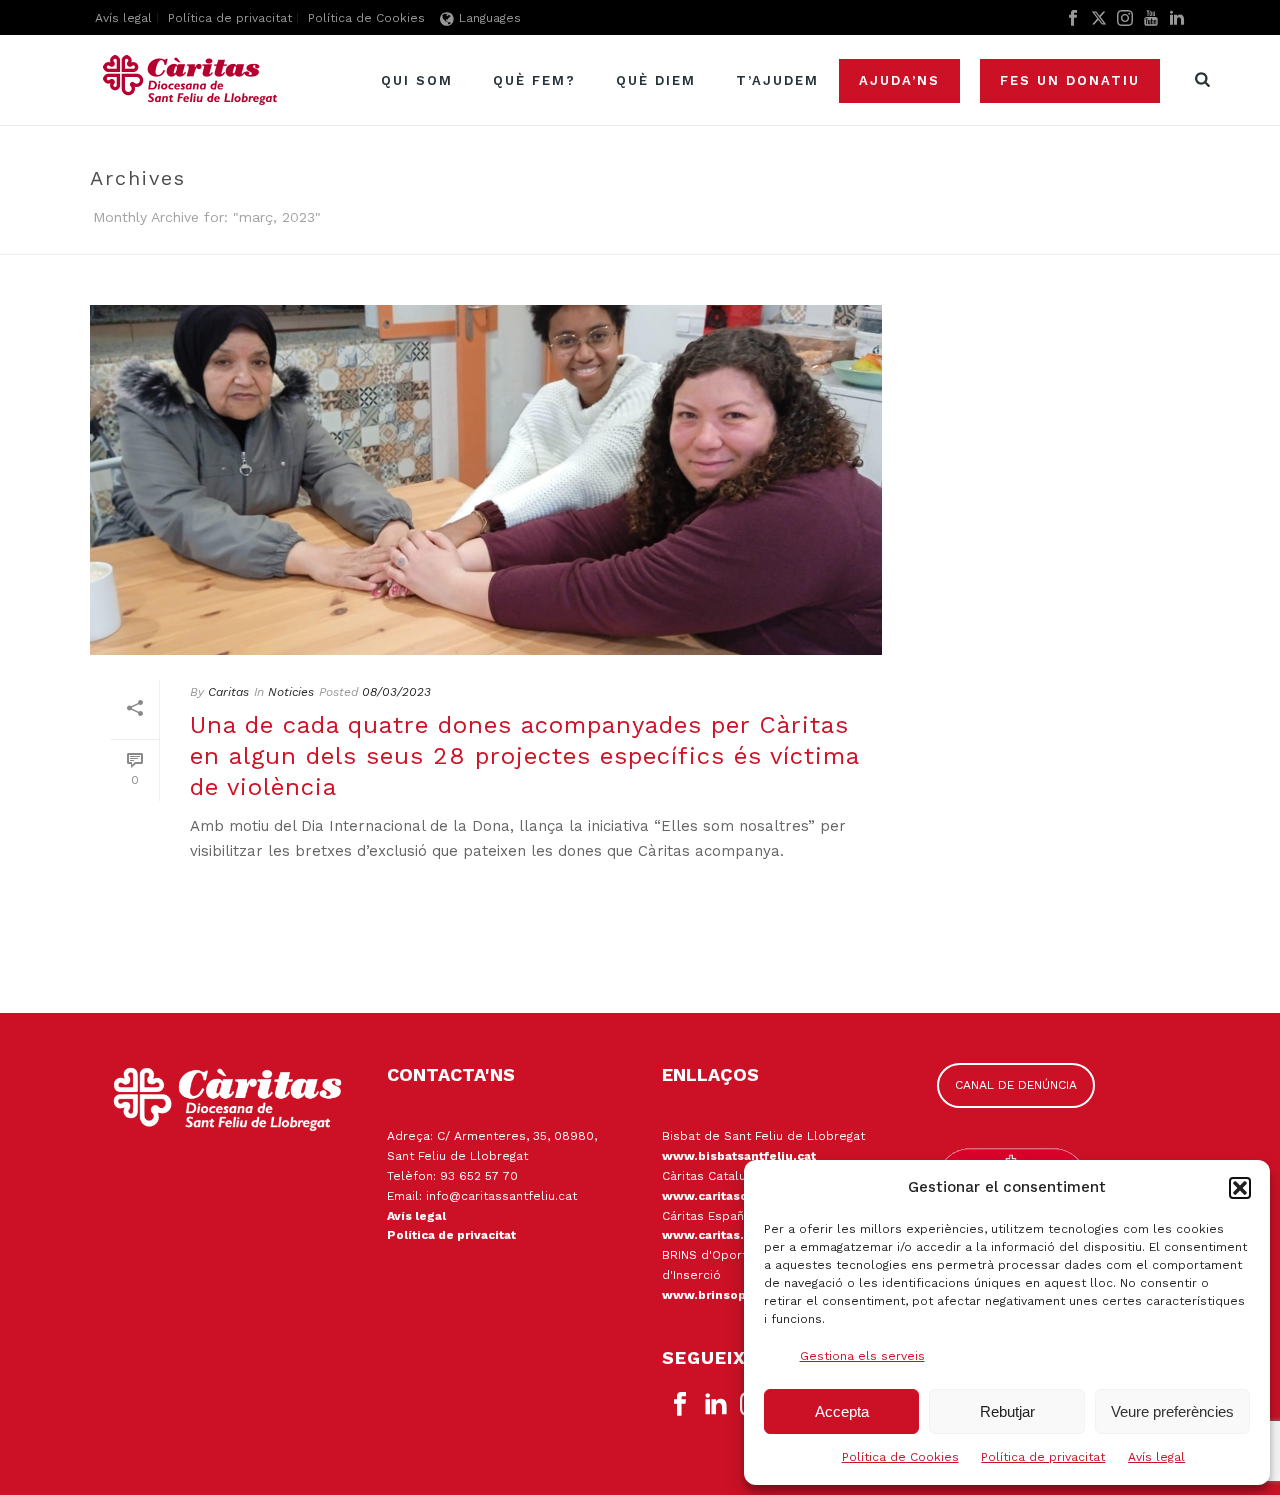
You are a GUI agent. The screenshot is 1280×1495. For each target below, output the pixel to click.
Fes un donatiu (1070, 80)
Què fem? (534, 80)
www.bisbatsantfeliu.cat (739, 1156)
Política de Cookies (900, 1457)
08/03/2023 (396, 692)
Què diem (656, 80)
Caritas (228, 692)
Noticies (291, 692)
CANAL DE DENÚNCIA (1016, 1085)
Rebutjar (1007, 1411)
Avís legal (1156, 1457)
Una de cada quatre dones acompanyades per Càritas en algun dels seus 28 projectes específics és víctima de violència (524, 756)
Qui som (417, 80)
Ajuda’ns (899, 80)
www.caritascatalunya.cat (742, 1196)
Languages (490, 18)
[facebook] (680, 1405)
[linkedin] (716, 1405)
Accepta (842, 1411)
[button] (1240, 1188)
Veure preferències (1172, 1411)
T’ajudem (777, 80)
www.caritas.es (710, 1235)
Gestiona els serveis (862, 1356)
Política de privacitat (1043, 1457)
